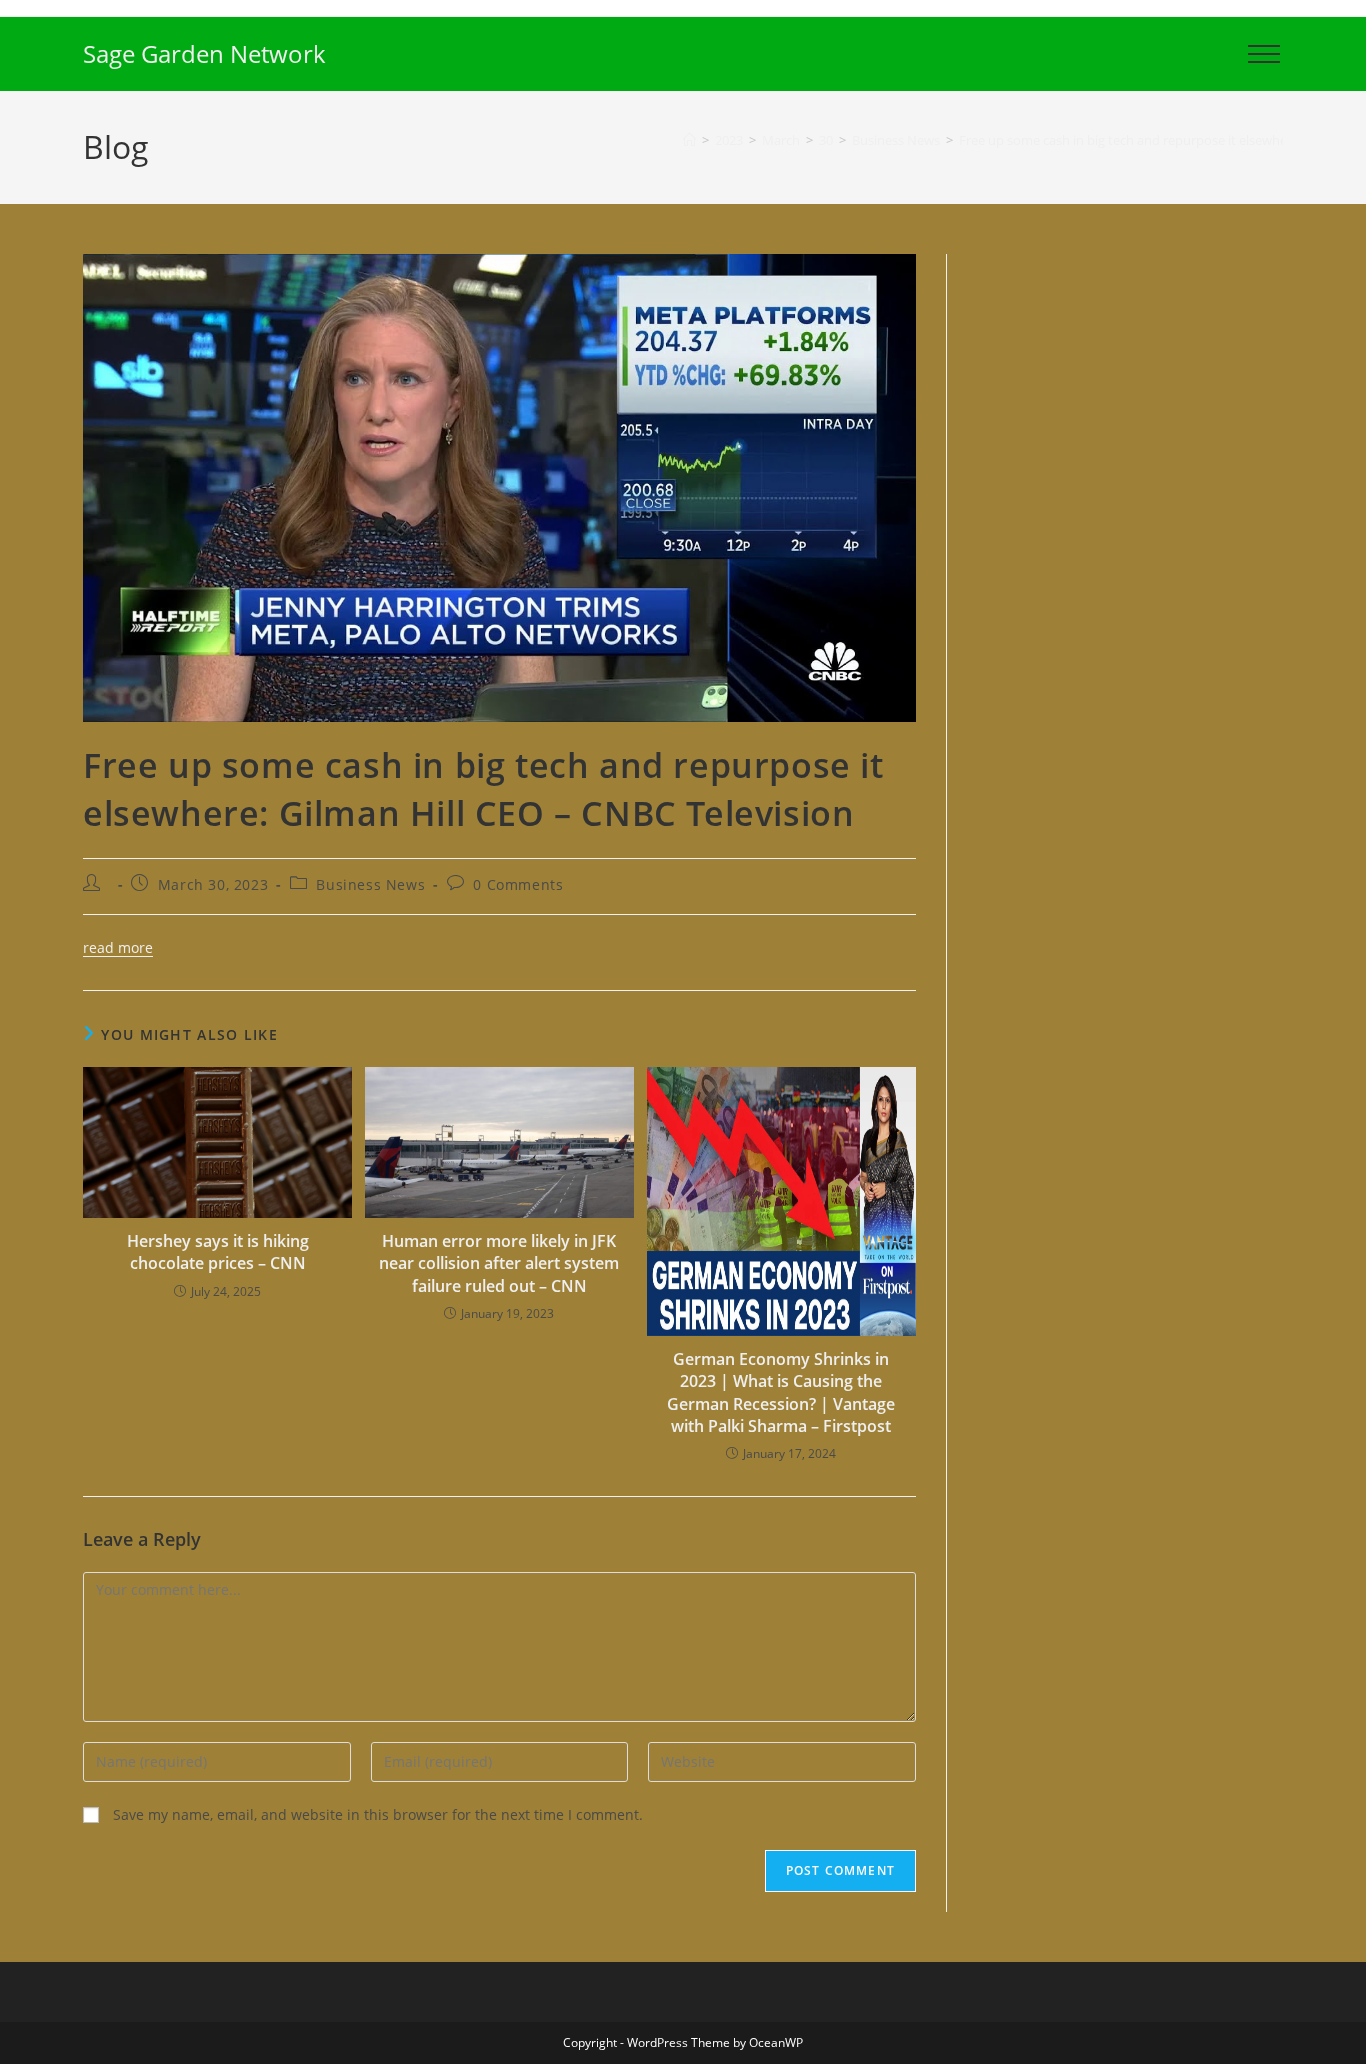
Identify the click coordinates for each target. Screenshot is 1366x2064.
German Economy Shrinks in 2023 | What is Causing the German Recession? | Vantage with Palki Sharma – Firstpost (781, 1392)
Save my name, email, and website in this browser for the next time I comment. (378, 1814)
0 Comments (518, 884)
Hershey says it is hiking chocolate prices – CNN (218, 1252)
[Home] (689, 140)
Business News (370, 884)
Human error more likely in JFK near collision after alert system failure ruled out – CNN (499, 1263)
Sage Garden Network (204, 53)
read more (118, 947)
